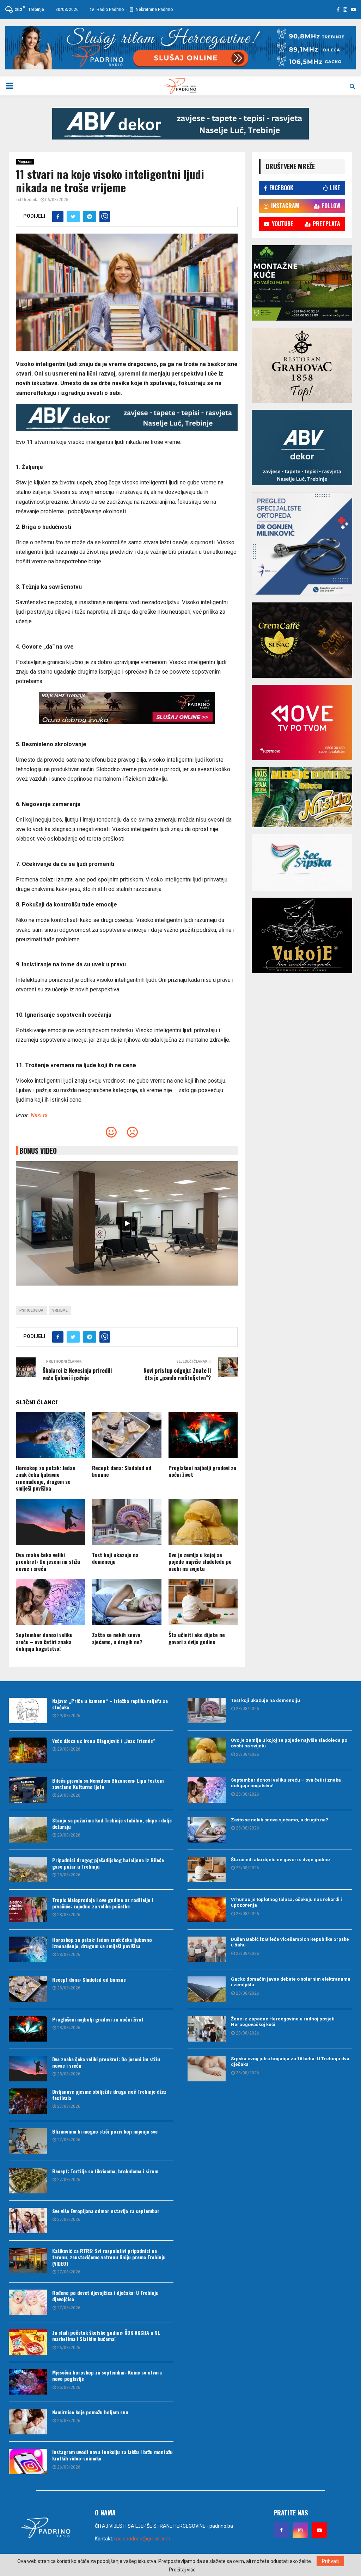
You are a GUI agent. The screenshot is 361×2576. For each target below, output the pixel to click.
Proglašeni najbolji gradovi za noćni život (202, 1471)
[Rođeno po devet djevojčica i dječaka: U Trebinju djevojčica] (28, 2302)
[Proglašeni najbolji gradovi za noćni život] (28, 2029)
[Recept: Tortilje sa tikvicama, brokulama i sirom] (28, 2181)
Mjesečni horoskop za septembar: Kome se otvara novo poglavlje (107, 2375)
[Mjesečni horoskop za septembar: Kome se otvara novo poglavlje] (28, 2382)
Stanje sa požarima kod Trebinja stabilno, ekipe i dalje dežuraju (112, 1823)
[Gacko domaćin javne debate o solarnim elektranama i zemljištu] (207, 1989)
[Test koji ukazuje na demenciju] (207, 1710)
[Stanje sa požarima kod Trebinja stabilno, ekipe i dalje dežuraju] (28, 1830)
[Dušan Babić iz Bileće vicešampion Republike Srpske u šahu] (207, 1949)
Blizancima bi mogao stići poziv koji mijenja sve (105, 2131)
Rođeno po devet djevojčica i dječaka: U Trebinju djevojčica (105, 2296)
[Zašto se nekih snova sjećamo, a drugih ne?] (207, 1830)
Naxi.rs (39, 1115)
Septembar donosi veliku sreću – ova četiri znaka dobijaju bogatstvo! (44, 1642)
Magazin (25, 162)
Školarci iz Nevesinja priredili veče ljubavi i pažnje (77, 1374)
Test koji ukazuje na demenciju (115, 1558)
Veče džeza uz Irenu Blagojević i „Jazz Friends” (104, 1741)
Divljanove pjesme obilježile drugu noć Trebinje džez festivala (109, 2095)
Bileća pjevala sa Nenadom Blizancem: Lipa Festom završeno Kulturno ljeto (108, 1784)
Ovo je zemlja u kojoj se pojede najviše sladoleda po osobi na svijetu (200, 1562)
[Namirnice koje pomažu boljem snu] (28, 2422)
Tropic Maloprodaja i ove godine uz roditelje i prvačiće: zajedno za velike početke (103, 1903)
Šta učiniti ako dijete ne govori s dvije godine (197, 1638)
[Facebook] (281, 2530)
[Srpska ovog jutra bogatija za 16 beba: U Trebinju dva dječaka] (207, 2069)
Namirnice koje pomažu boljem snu (90, 2412)
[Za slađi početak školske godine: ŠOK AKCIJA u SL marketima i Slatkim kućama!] (28, 2342)
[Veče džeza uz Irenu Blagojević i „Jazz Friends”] (28, 1750)
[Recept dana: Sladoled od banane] (28, 1989)
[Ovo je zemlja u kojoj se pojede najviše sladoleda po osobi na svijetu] (207, 1750)
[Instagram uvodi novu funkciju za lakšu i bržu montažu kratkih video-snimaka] (28, 2462)
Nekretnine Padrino (154, 10)
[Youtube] (319, 2530)
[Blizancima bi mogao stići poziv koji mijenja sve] (28, 2141)
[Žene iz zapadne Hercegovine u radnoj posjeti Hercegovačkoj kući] (207, 2029)
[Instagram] (300, 2530)
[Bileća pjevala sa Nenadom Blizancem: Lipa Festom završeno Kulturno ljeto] (28, 1790)
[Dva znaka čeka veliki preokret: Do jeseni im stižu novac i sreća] (28, 2069)
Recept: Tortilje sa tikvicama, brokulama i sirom (105, 2171)
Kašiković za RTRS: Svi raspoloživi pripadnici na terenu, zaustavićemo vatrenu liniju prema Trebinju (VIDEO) (109, 2257)
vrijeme (60, 1310)
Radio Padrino (110, 10)
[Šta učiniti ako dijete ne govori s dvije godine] (207, 1870)
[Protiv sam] (132, 1134)
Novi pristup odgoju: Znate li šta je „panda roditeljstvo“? (177, 1374)
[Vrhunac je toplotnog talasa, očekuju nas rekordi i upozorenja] (207, 1909)
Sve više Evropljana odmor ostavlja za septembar (106, 2211)
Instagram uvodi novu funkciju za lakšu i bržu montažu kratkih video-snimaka (112, 2455)
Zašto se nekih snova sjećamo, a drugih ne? (117, 1638)
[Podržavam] (111, 1134)
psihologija (31, 1310)
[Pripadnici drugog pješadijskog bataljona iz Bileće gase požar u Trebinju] (28, 1870)
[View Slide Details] (180, 124)
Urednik (30, 200)
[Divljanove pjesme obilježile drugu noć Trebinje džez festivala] (28, 2101)
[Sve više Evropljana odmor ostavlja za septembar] (28, 2221)
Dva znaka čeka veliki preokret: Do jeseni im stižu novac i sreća (48, 1562)
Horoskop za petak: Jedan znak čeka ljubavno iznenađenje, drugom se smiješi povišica (46, 1478)
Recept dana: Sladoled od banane (122, 1471)
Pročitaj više (182, 2570)
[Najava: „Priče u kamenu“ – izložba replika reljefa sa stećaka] (28, 1710)
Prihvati (330, 2561)
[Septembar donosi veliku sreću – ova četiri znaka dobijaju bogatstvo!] (207, 1790)
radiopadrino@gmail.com (142, 2539)
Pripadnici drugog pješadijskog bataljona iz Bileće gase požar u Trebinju (108, 1863)
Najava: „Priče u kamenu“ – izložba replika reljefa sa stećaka (110, 1704)
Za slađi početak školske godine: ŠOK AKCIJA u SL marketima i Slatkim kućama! (106, 2336)
